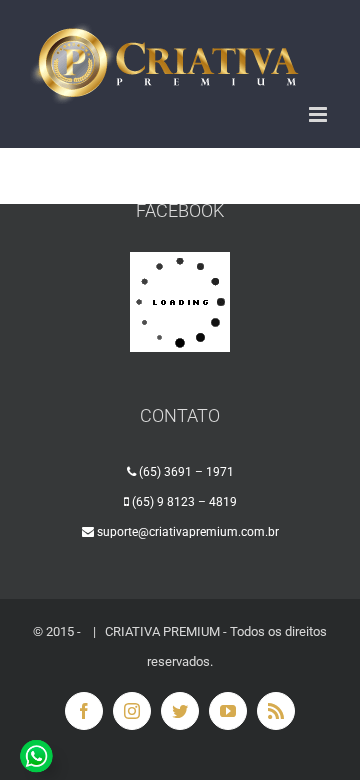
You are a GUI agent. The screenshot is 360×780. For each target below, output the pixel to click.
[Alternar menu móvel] (319, 114)
